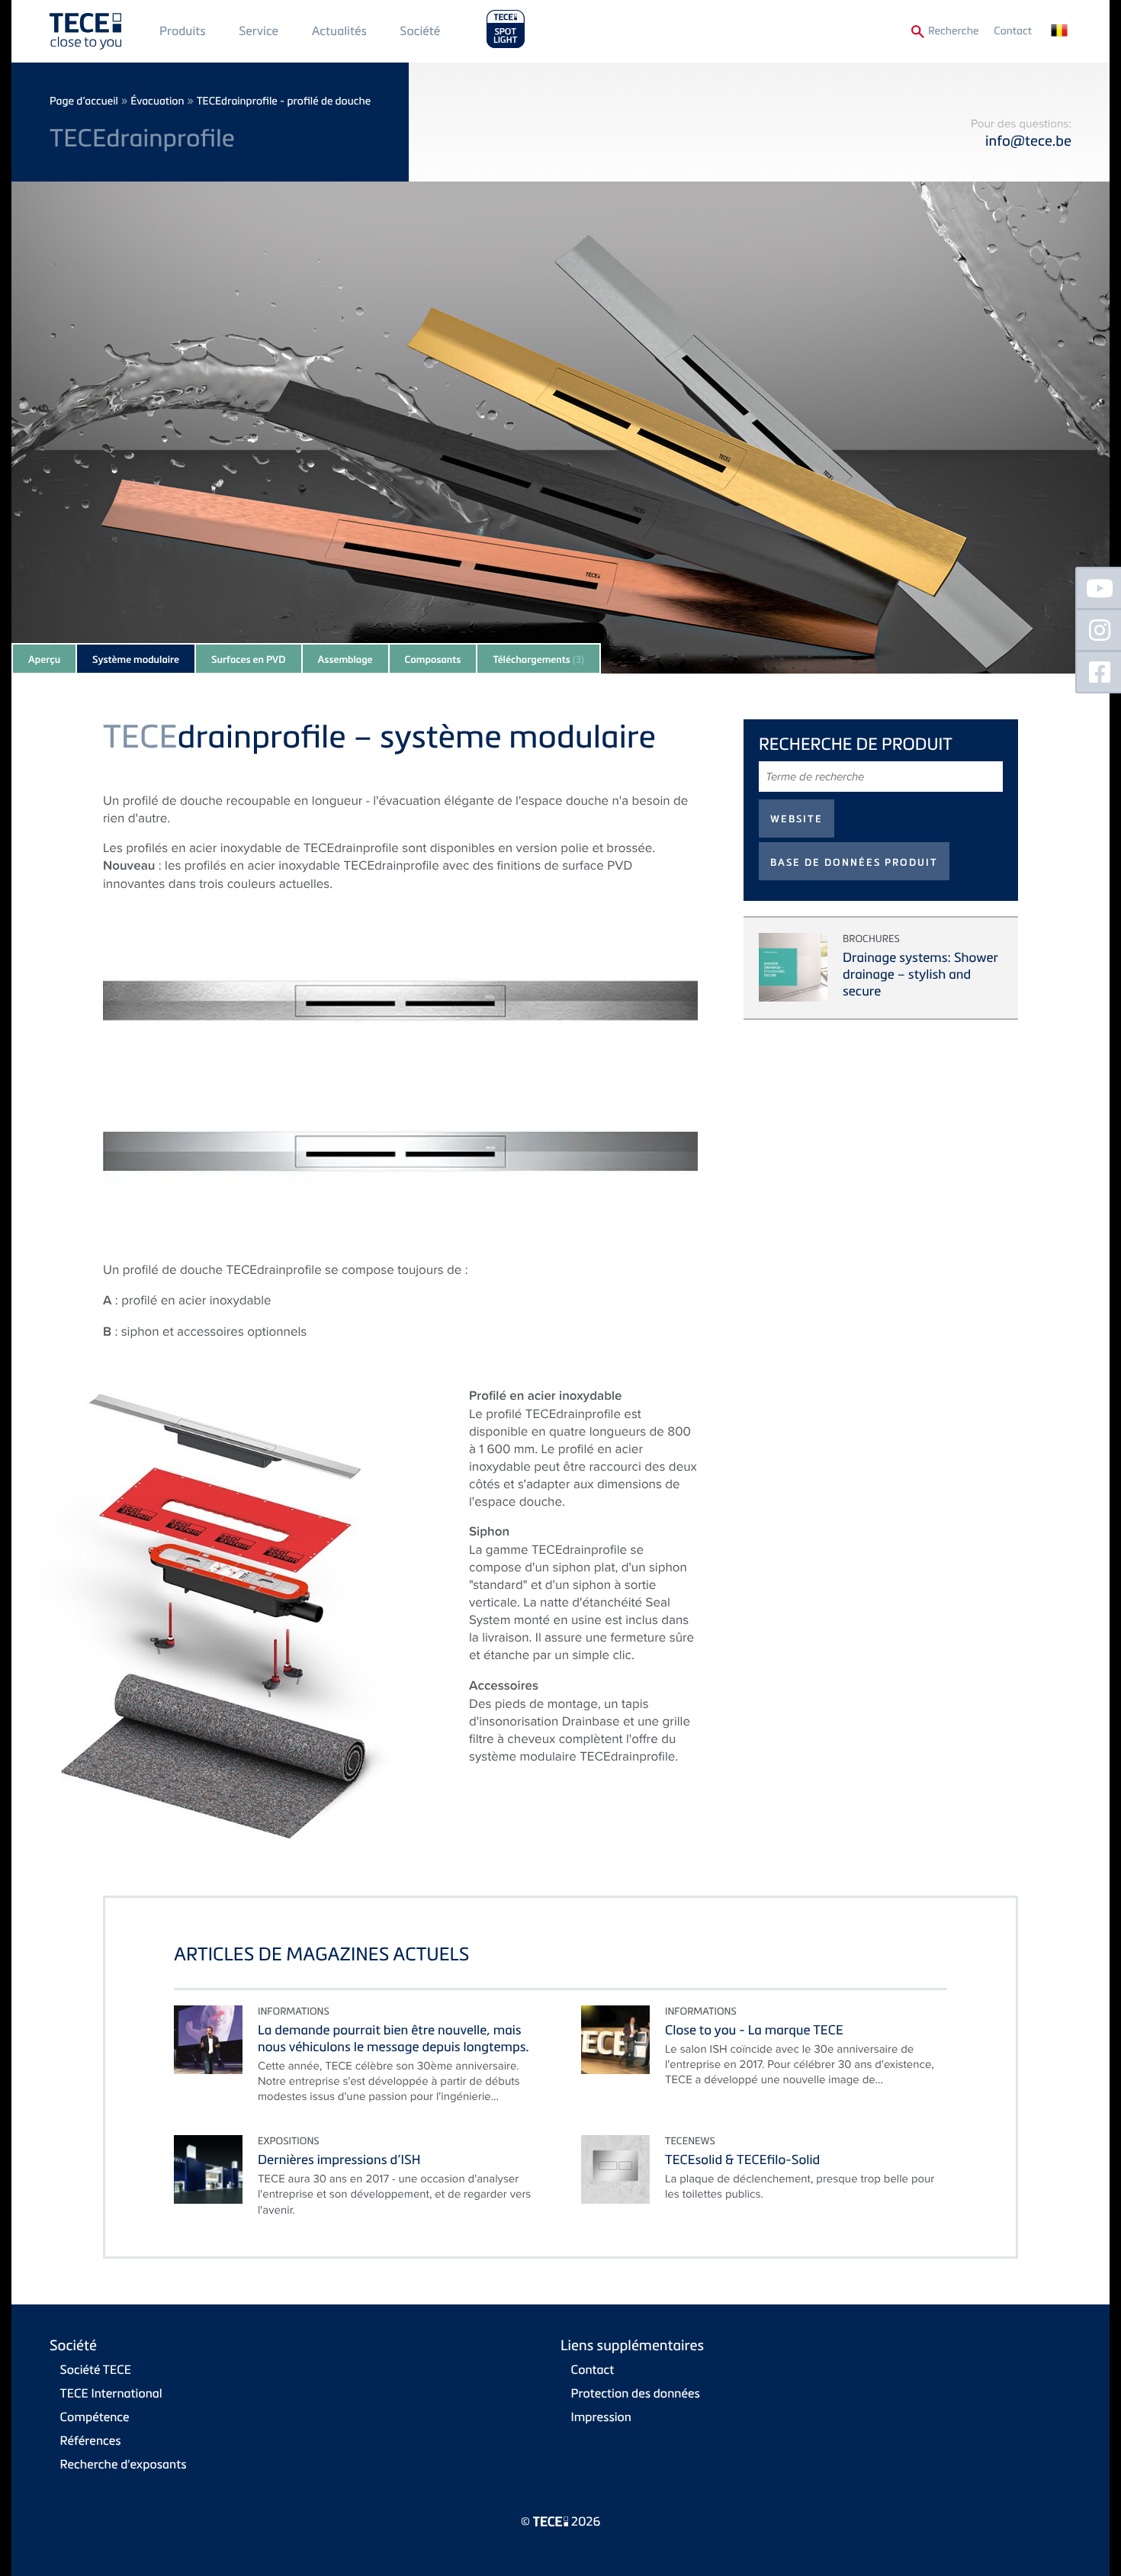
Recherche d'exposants (124, 2464)
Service (259, 31)
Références (91, 2440)
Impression (601, 2417)
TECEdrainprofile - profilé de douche (284, 101)
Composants (433, 660)
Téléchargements (538, 660)
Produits (183, 31)
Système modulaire (136, 660)
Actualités (339, 31)
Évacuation (157, 101)
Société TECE (96, 2369)
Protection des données (636, 2393)
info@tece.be (1028, 141)
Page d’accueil (84, 101)
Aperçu (44, 660)
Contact (1013, 31)
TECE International (111, 2393)
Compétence (95, 2417)
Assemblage (345, 660)
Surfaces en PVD (249, 660)
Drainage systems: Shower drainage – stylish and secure (920, 974)
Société (420, 31)
